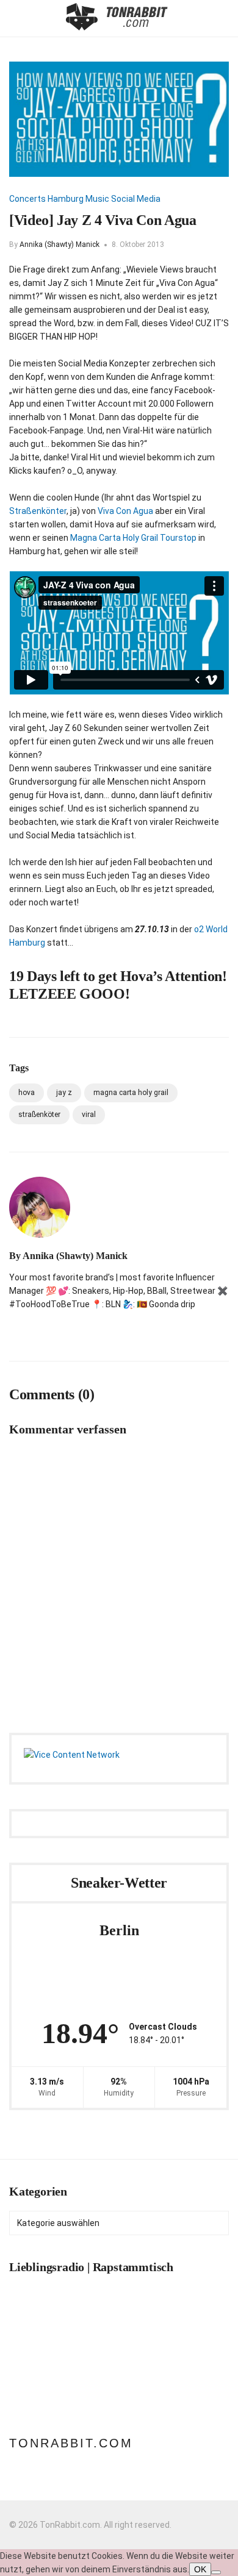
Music (97, 199)
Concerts (27, 199)
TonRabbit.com (71, 2443)
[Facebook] (34, 1330)
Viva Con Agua (125, 511)
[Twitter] (56, 1330)
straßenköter (39, 1115)
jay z (64, 1093)
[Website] (13, 1330)
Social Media (136, 199)
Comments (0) (52, 1394)
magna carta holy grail (131, 1093)
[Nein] (216, 2572)
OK (200, 2569)
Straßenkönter (38, 511)
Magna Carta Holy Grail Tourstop (133, 538)
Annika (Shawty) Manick (60, 244)
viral (89, 1115)
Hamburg (66, 199)
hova (27, 1093)
